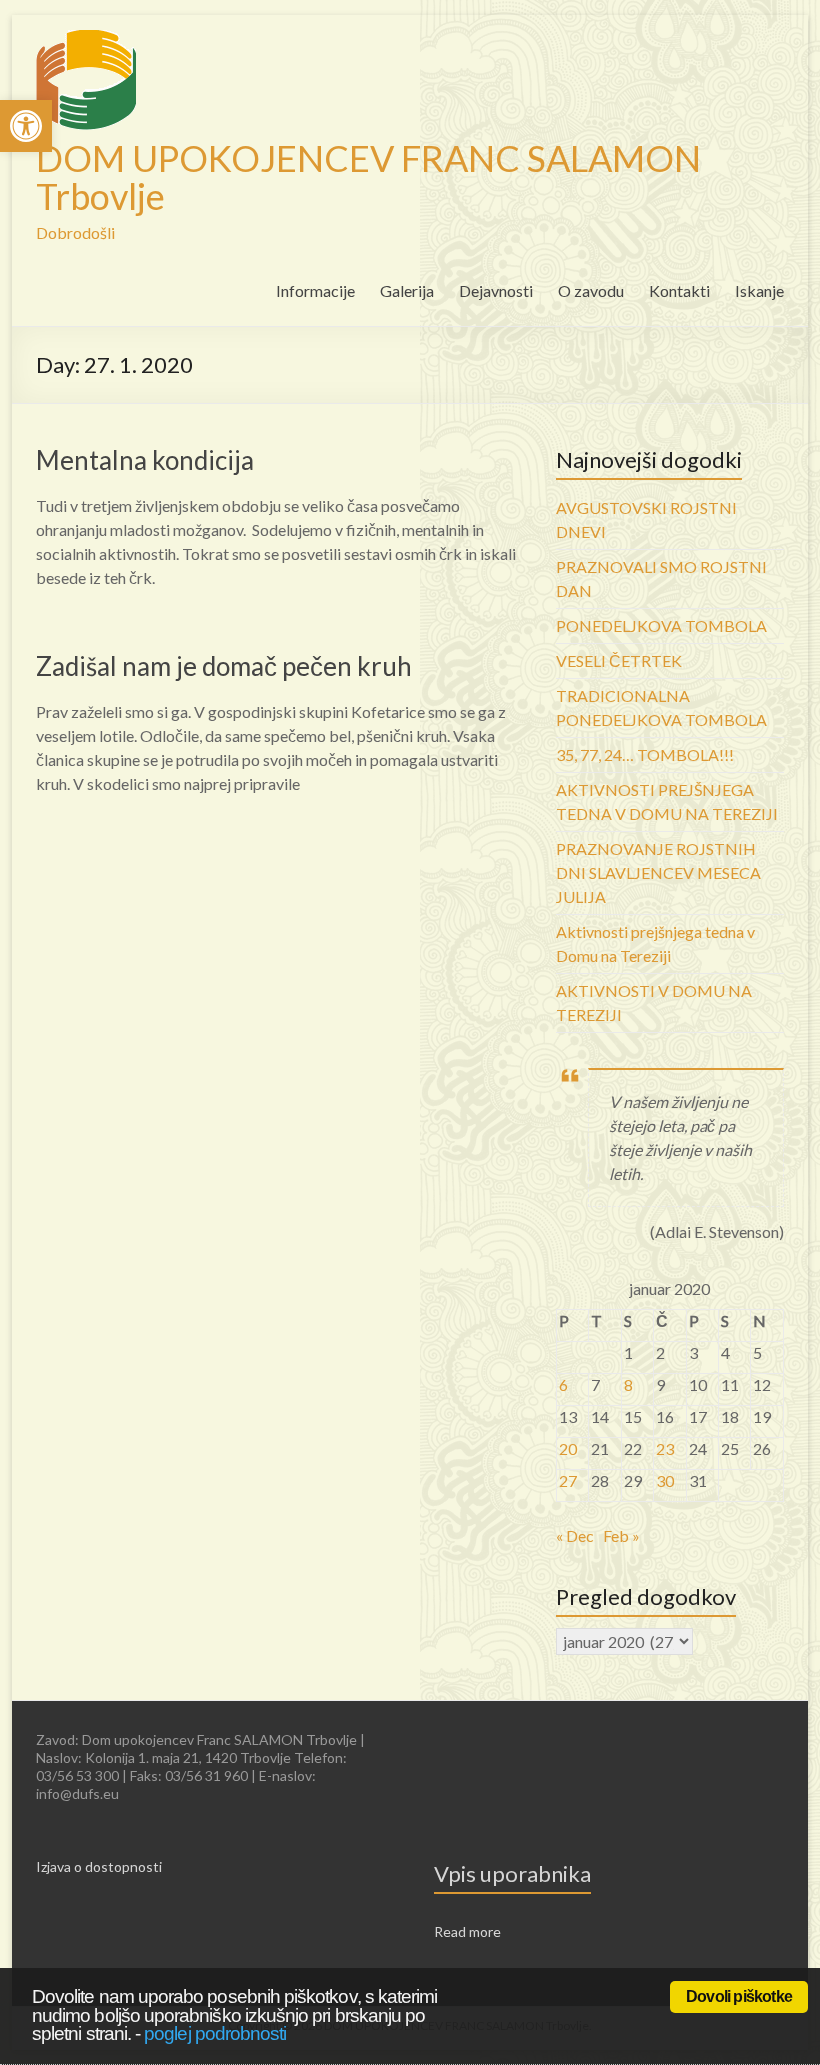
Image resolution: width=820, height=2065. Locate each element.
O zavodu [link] (591, 290)
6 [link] (563, 1384)
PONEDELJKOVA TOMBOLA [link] (661, 625)
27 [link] (568, 1480)
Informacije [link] (315, 290)
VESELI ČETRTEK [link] (619, 660)
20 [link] (568, 1448)
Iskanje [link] (759, 290)
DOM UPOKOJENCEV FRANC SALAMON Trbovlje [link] (368, 177)
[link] (26, 126)
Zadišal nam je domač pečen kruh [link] (224, 666)
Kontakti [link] (679, 290)
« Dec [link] (575, 1535)
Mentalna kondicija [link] (145, 460)
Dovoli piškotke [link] (739, 1996)
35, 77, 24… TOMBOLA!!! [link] (645, 754)
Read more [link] (467, 1931)
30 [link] (665, 1480)
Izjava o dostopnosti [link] (99, 1866)
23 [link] (665, 1448)
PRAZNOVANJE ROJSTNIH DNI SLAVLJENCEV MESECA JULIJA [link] (658, 872)
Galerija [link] (407, 290)
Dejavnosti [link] (496, 290)
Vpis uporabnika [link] (512, 1873)
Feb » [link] (621, 1535)
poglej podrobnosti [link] (215, 2033)
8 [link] (628, 1384)
